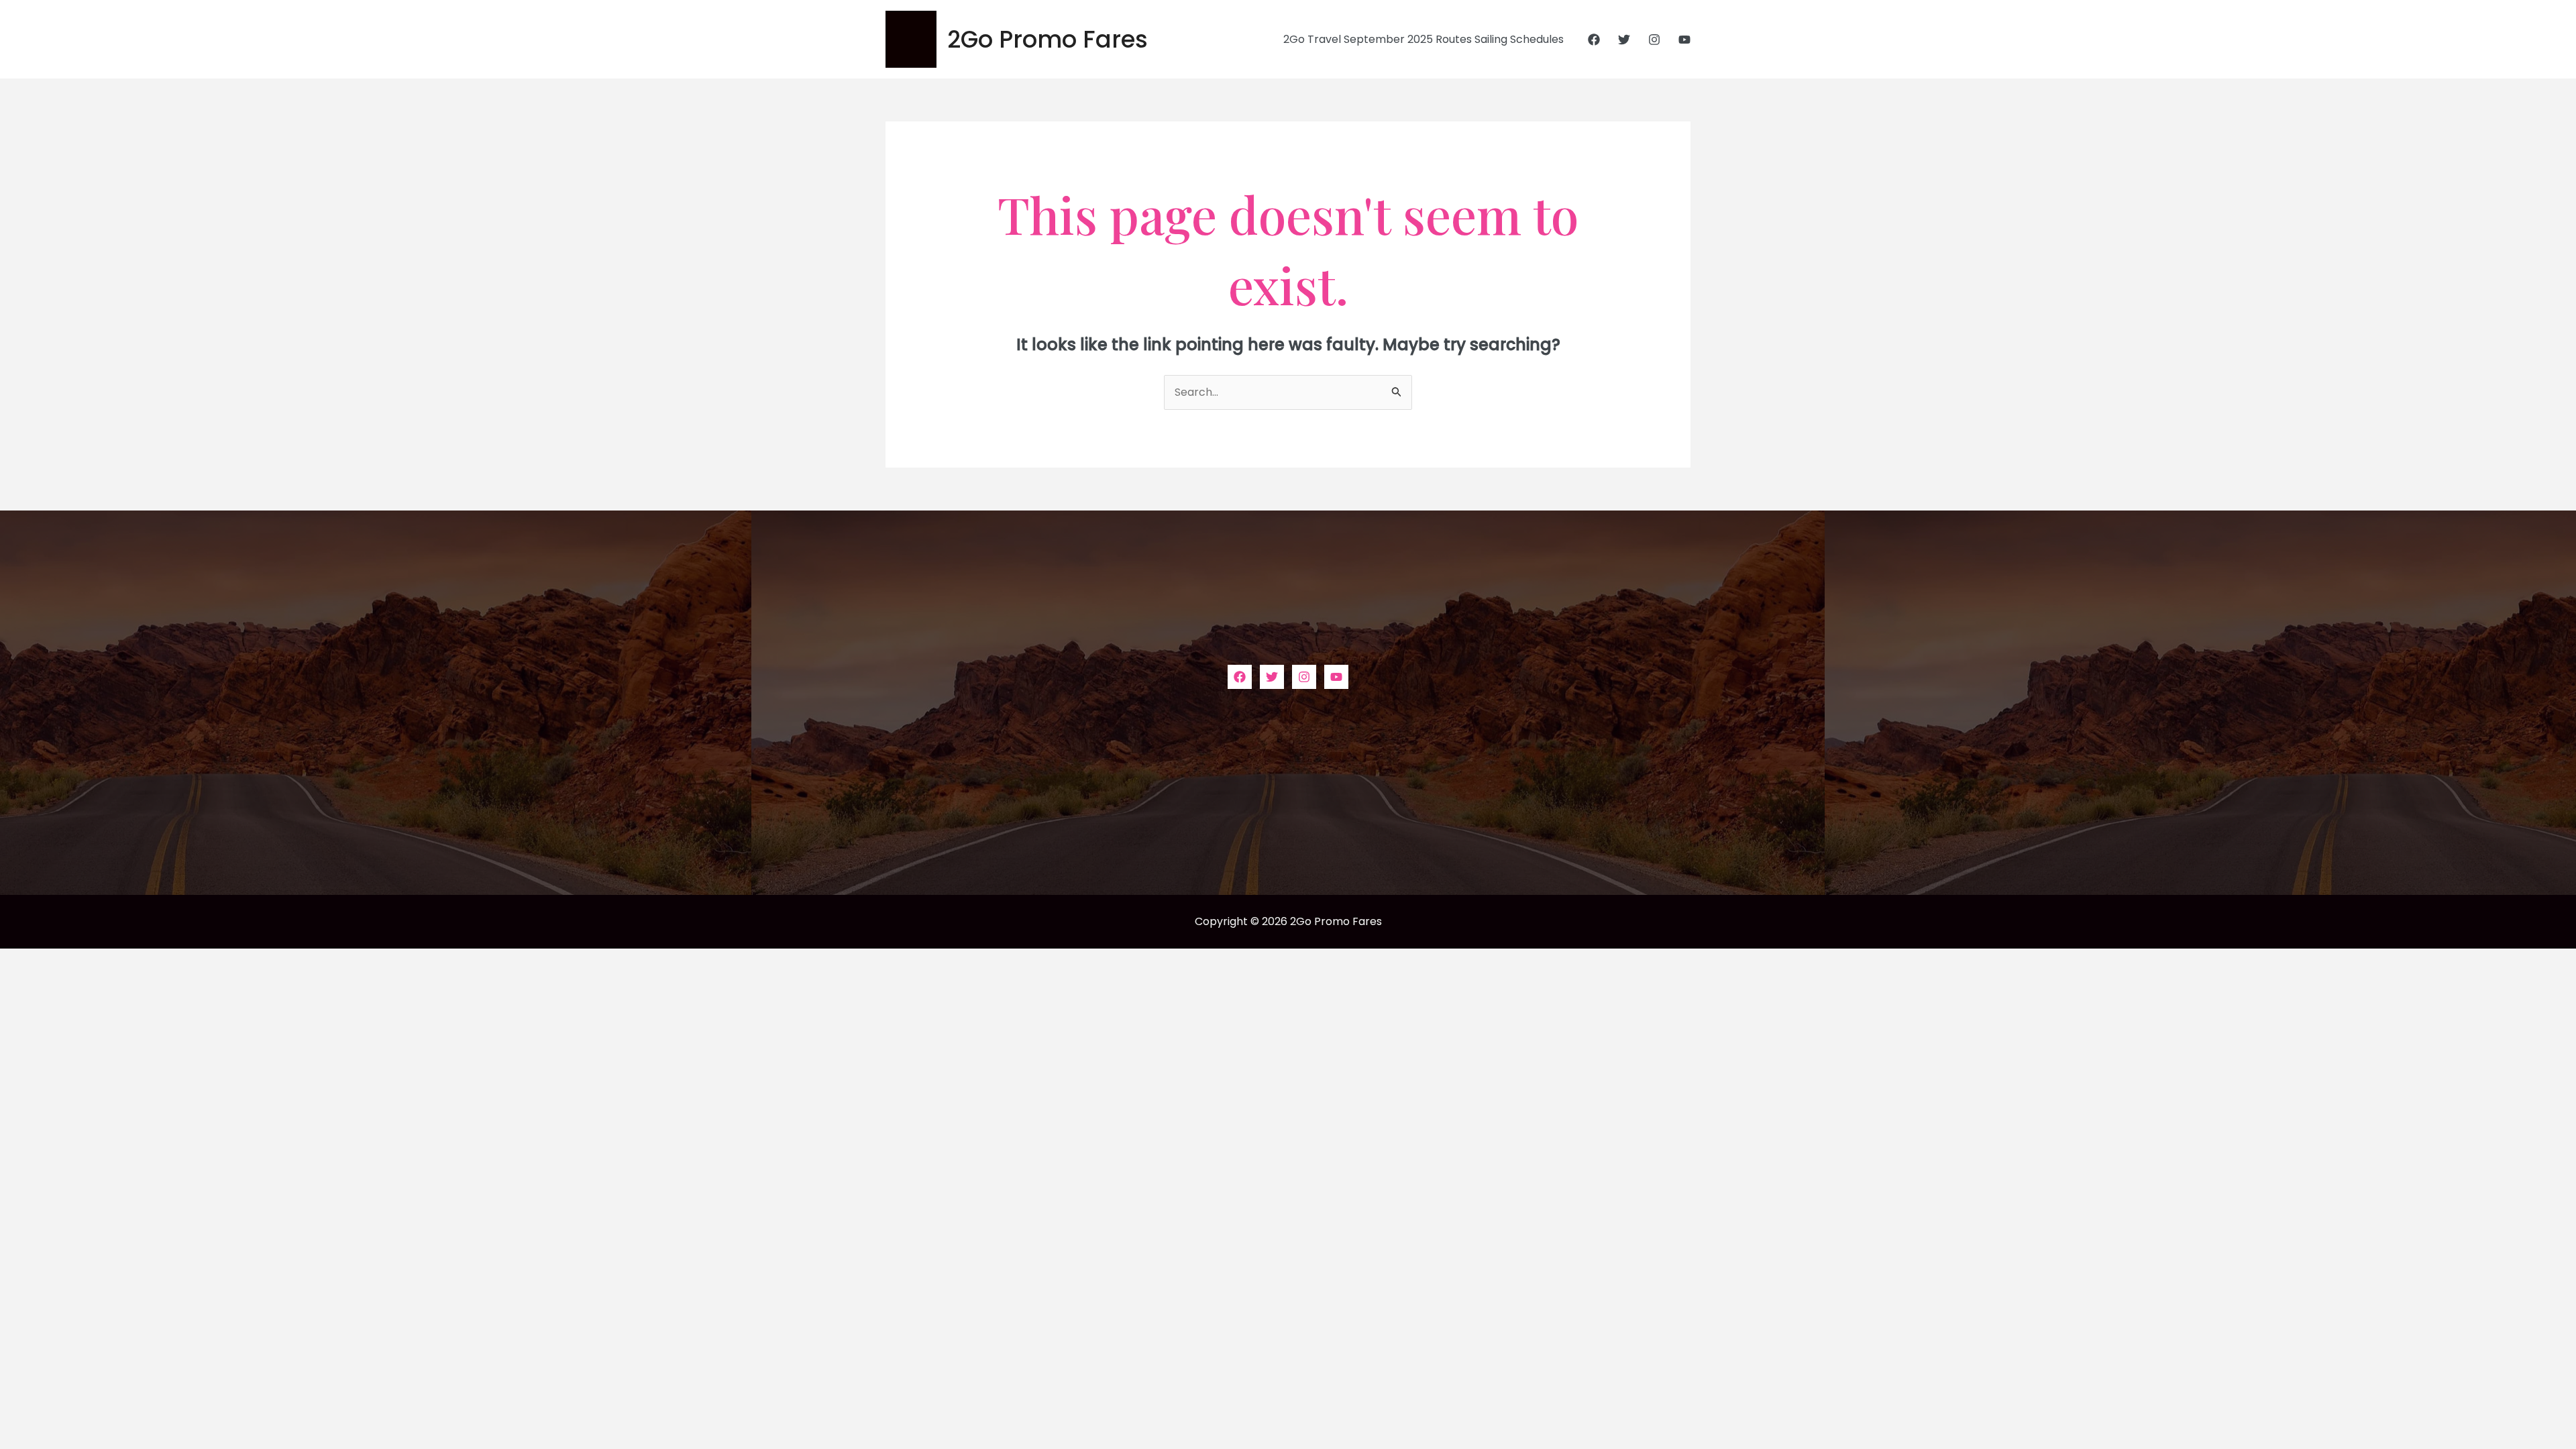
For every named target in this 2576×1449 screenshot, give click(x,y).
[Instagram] (1654, 40)
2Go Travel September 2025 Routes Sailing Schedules (1424, 39)
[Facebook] (1594, 40)
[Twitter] (1624, 40)
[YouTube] (1684, 40)
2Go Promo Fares (1048, 39)
